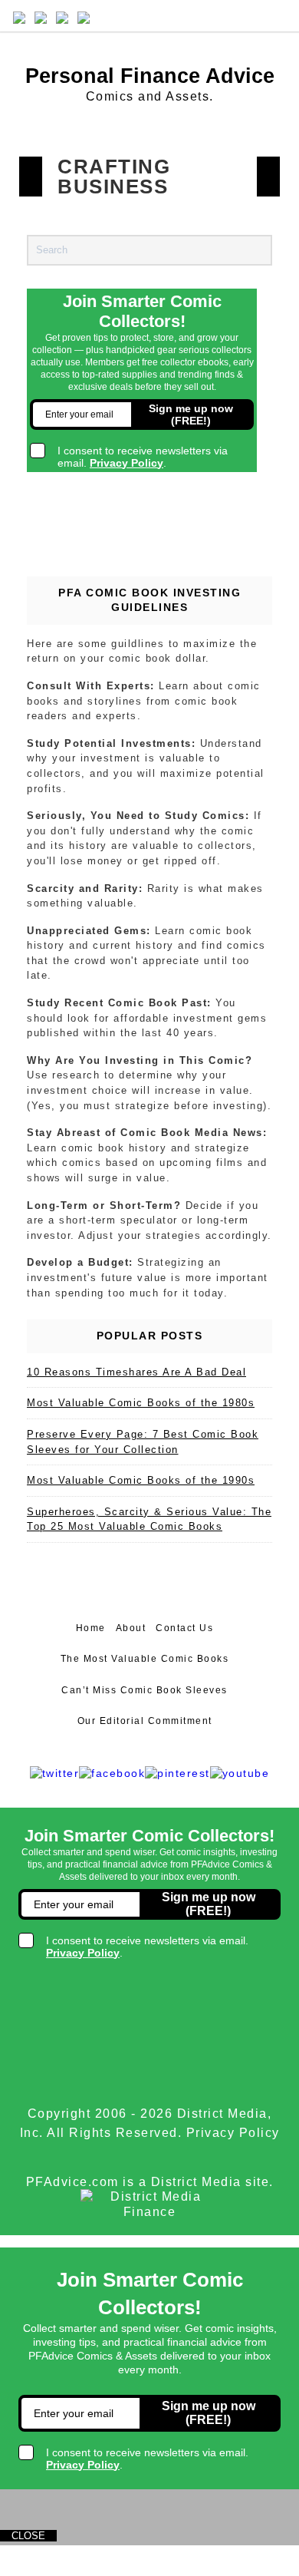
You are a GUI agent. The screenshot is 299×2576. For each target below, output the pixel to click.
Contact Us (184, 1628)
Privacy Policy (233, 2133)
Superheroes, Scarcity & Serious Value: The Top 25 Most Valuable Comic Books (149, 1519)
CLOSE (28, 2536)
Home (91, 1628)
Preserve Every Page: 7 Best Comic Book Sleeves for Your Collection (143, 1442)
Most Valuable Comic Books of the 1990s (141, 1480)
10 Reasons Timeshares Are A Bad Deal (136, 1372)
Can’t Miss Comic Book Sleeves (145, 1690)
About (131, 1628)
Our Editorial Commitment (145, 1721)
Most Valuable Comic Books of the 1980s (141, 1403)
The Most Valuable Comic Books (145, 1659)
